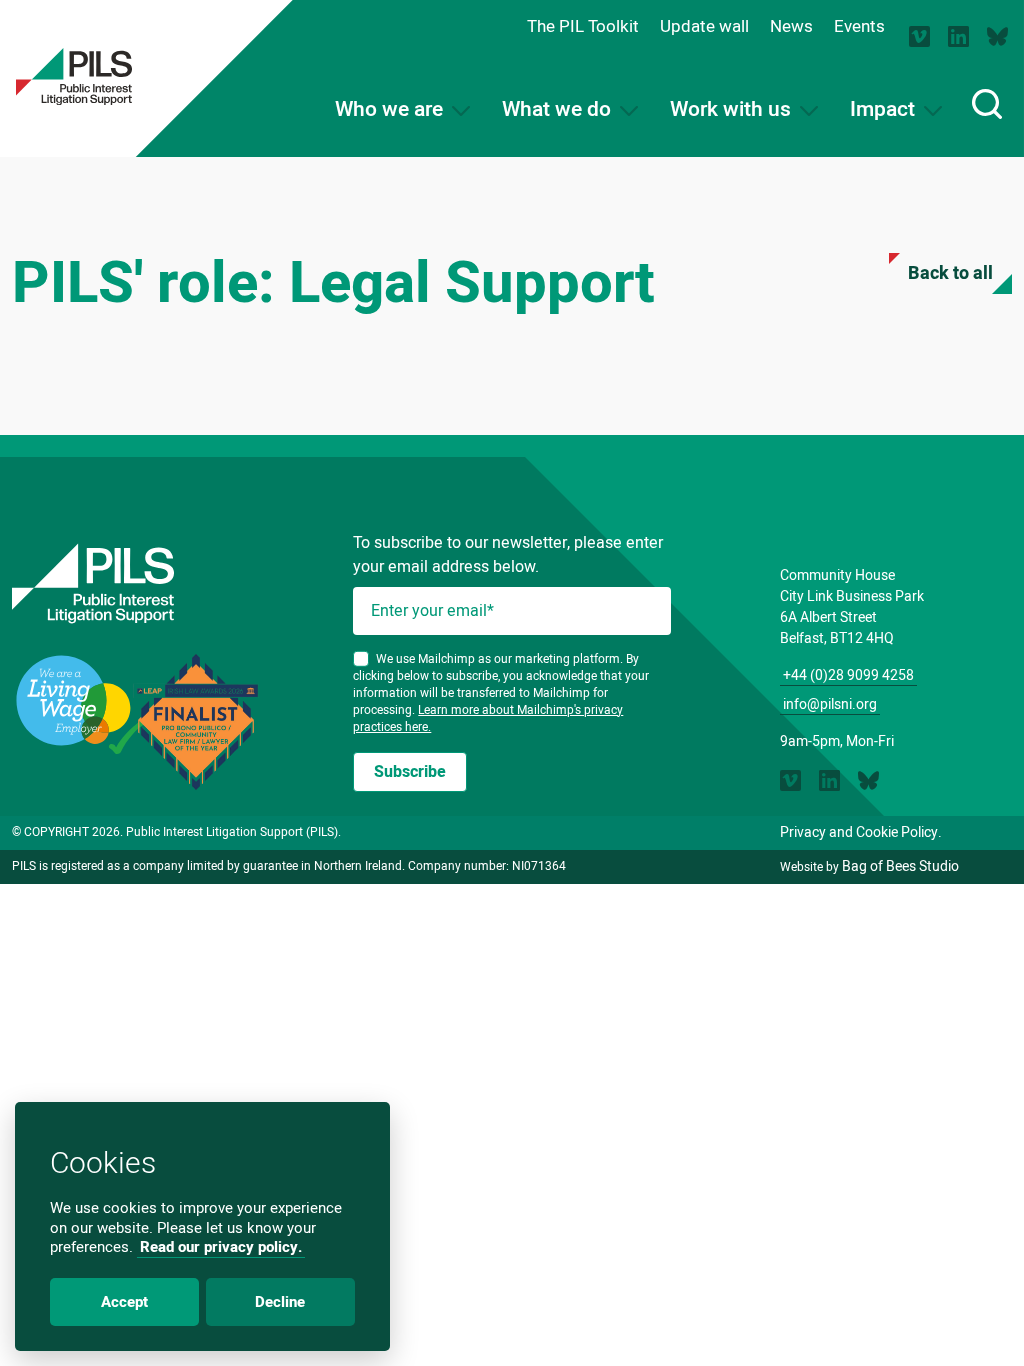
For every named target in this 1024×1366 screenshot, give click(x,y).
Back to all (950, 273)
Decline (280, 1302)
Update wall (704, 26)
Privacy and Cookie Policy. (861, 832)
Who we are (391, 109)
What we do (559, 109)
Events (859, 26)
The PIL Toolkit (583, 26)
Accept (124, 1302)
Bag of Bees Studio (900, 866)
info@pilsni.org (830, 704)
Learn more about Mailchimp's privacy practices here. (488, 718)
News (791, 26)
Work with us (733, 109)
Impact (885, 109)
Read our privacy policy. (221, 1247)
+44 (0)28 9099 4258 (848, 675)
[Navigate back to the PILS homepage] (170, 583)
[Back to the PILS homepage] (74, 76)
